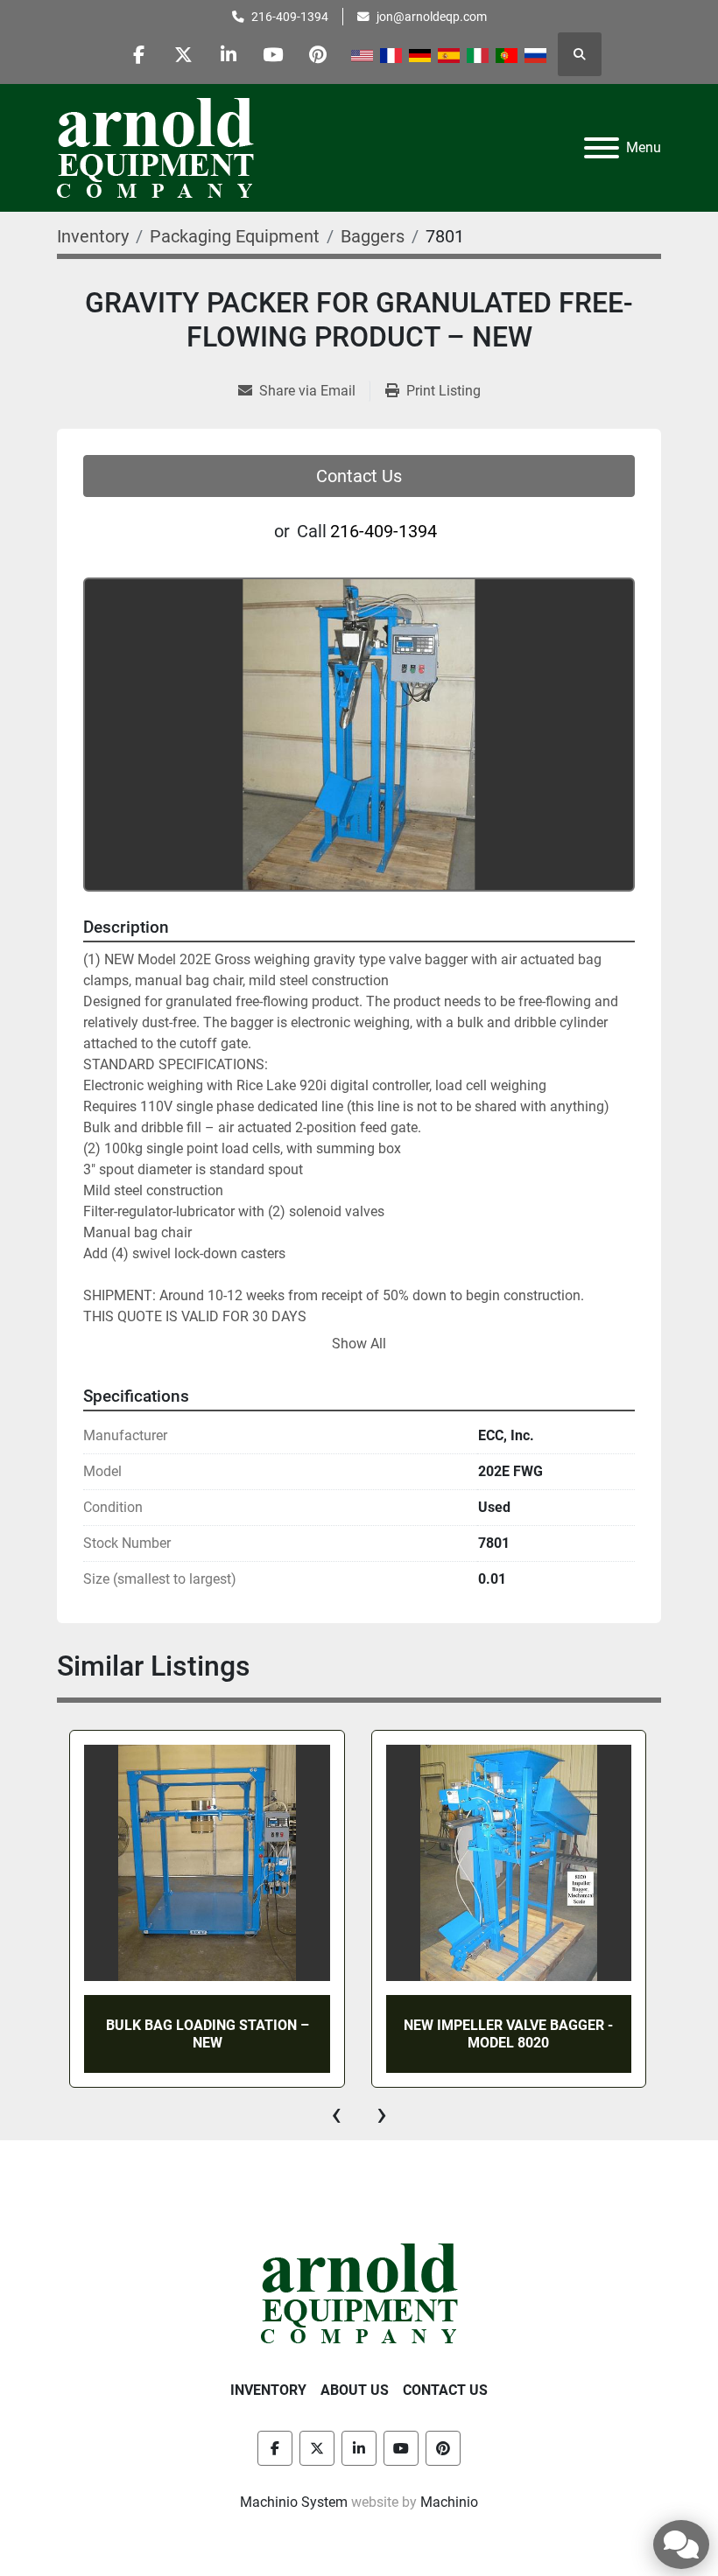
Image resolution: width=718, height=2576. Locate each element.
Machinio (449, 2502)
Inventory (268, 2390)
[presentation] (336, 2114)
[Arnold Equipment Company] (359, 2293)
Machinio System (294, 2502)
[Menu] (602, 148)
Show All (359, 1344)
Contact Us (359, 476)
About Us (355, 2390)
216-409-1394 (290, 17)
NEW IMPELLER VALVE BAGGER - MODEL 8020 (206, 2033)
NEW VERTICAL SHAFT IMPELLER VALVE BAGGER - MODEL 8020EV (509, 2033)
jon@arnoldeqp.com (432, 17)
